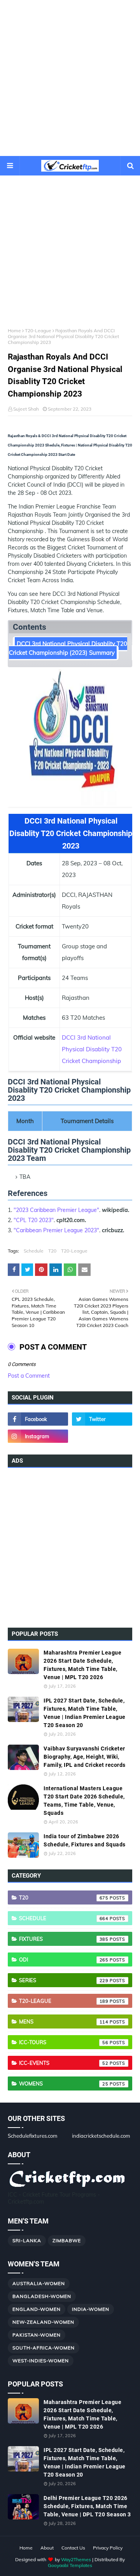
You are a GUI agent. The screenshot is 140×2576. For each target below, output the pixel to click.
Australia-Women (39, 2283)
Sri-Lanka (27, 2240)
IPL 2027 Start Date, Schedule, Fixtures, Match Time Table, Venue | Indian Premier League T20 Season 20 (85, 1713)
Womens (64, 2083)
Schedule (34, 1251)
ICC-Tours (64, 2042)
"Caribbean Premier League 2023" (56, 1230)
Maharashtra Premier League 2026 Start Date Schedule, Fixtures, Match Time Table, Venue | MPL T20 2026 (82, 1665)
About (47, 2548)
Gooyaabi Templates (70, 2565)
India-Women (91, 2309)
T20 (52, 1251)
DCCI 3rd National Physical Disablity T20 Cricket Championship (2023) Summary (68, 648)
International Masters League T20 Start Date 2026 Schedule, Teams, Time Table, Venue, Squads (84, 1801)
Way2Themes (76, 2559)
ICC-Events (64, 2063)
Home (14, 330)
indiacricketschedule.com (101, 2136)
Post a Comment (29, 1376)
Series (64, 1980)
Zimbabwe (67, 2240)
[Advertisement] (70, 78)
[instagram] (38, 1436)
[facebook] (38, 1419)
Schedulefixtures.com (32, 2136)
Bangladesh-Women (42, 2296)
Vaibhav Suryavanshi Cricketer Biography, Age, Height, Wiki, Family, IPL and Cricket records (85, 1757)
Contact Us (73, 2548)
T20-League (38, 330)
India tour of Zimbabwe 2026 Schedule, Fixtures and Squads (85, 1840)
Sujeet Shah (26, 409)
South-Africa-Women (44, 2348)
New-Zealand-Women (43, 2322)
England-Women (37, 2309)
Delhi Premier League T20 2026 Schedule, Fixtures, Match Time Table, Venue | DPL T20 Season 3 (87, 2506)
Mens (64, 2021)
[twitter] (102, 1419)
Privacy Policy (108, 2548)
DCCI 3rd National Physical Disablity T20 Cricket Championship (92, 1049)
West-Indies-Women (41, 2361)
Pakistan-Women (37, 2335)
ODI (64, 1959)
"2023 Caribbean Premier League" (56, 1210)
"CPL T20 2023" (34, 1220)
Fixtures (64, 1939)
